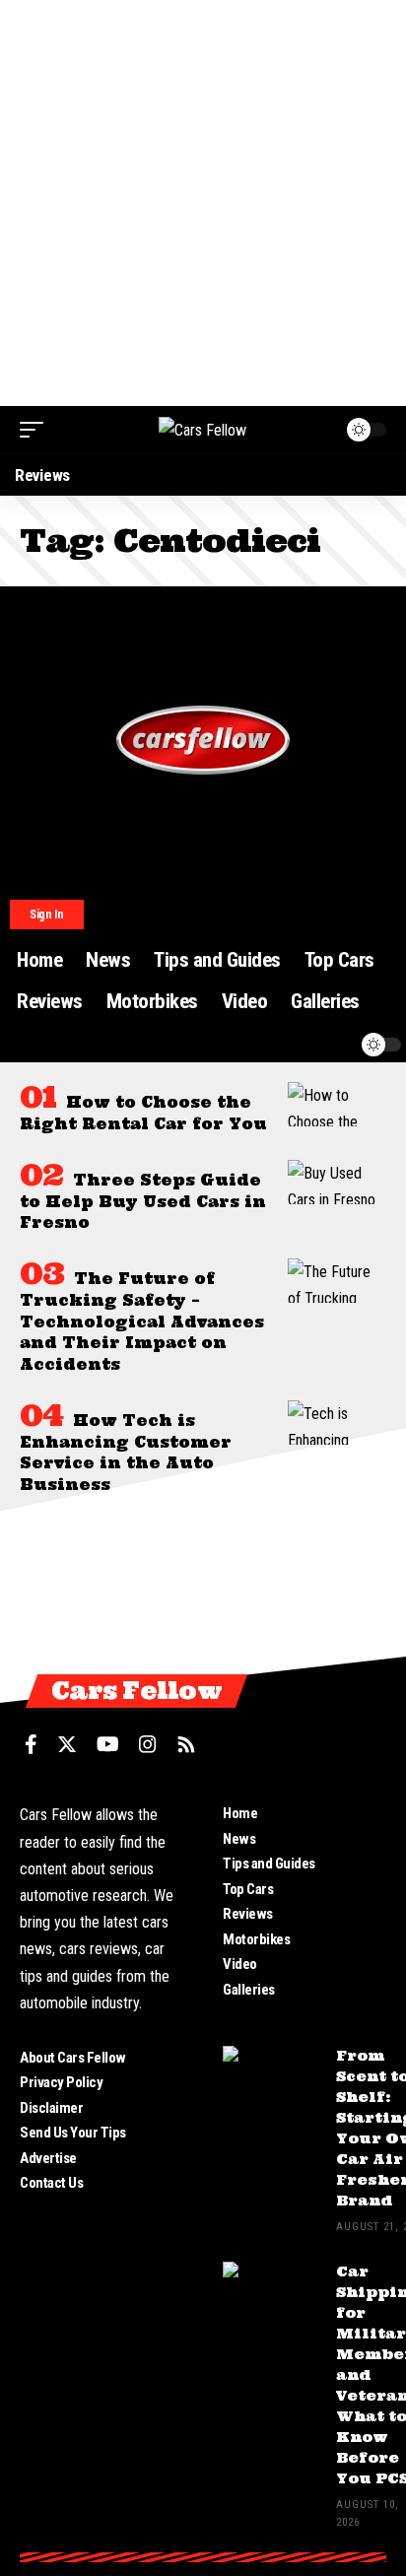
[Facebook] (31, 1744)
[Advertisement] (203, 203)
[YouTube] (108, 1744)
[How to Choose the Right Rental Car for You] (337, 1104)
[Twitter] (67, 1744)
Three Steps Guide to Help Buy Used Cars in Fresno (143, 1202)
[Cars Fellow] (203, 430)
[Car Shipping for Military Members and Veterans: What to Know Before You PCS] (272, 2299)
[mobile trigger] (36, 430)
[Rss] (186, 1744)
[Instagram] (148, 1744)
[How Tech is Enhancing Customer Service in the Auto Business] (337, 1423)
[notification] (334, 1045)
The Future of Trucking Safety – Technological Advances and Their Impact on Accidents (142, 1322)
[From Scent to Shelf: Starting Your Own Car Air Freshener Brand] (272, 2083)
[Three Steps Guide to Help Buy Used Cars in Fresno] (337, 1182)
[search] (297, 1045)
